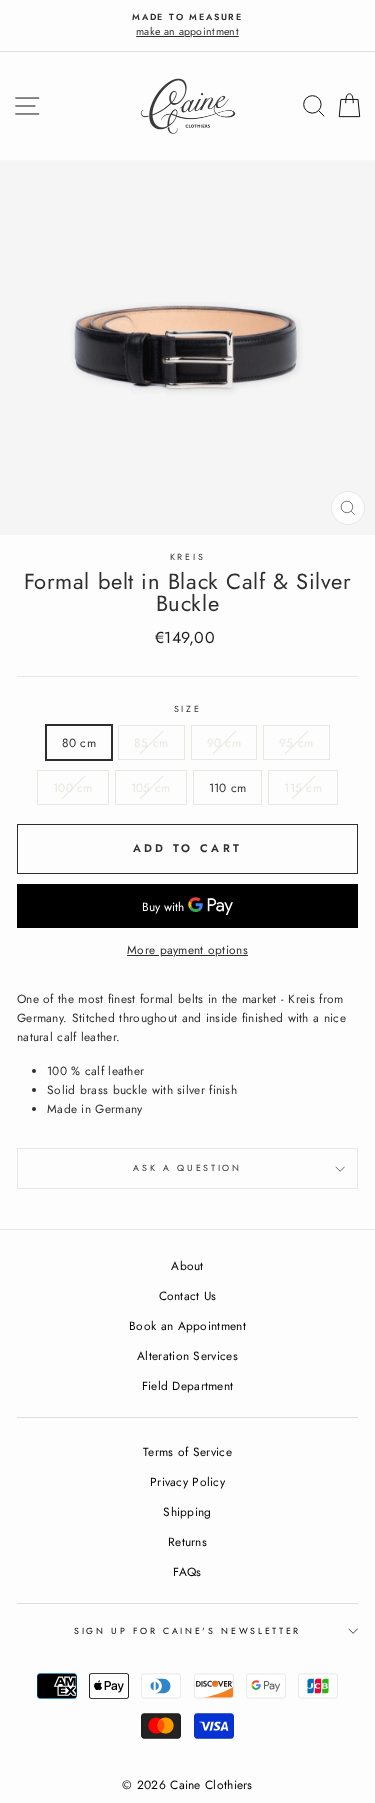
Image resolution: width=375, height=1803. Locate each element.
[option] (187, 25)
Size (188, 708)
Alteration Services (187, 1355)
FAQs (187, 1571)
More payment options (187, 949)
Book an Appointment (187, 1325)
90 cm (224, 742)
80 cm (79, 742)
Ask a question (187, 1167)
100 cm (73, 787)
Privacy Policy (187, 1481)
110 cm (228, 787)
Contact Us (188, 1295)
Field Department (188, 1385)
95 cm (296, 742)
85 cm (151, 742)
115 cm (303, 787)
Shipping (187, 1511)
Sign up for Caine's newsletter (187, 1630)
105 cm (151, 787)
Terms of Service (187, 1451)
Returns (187, 1541)
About (187, 1265)
